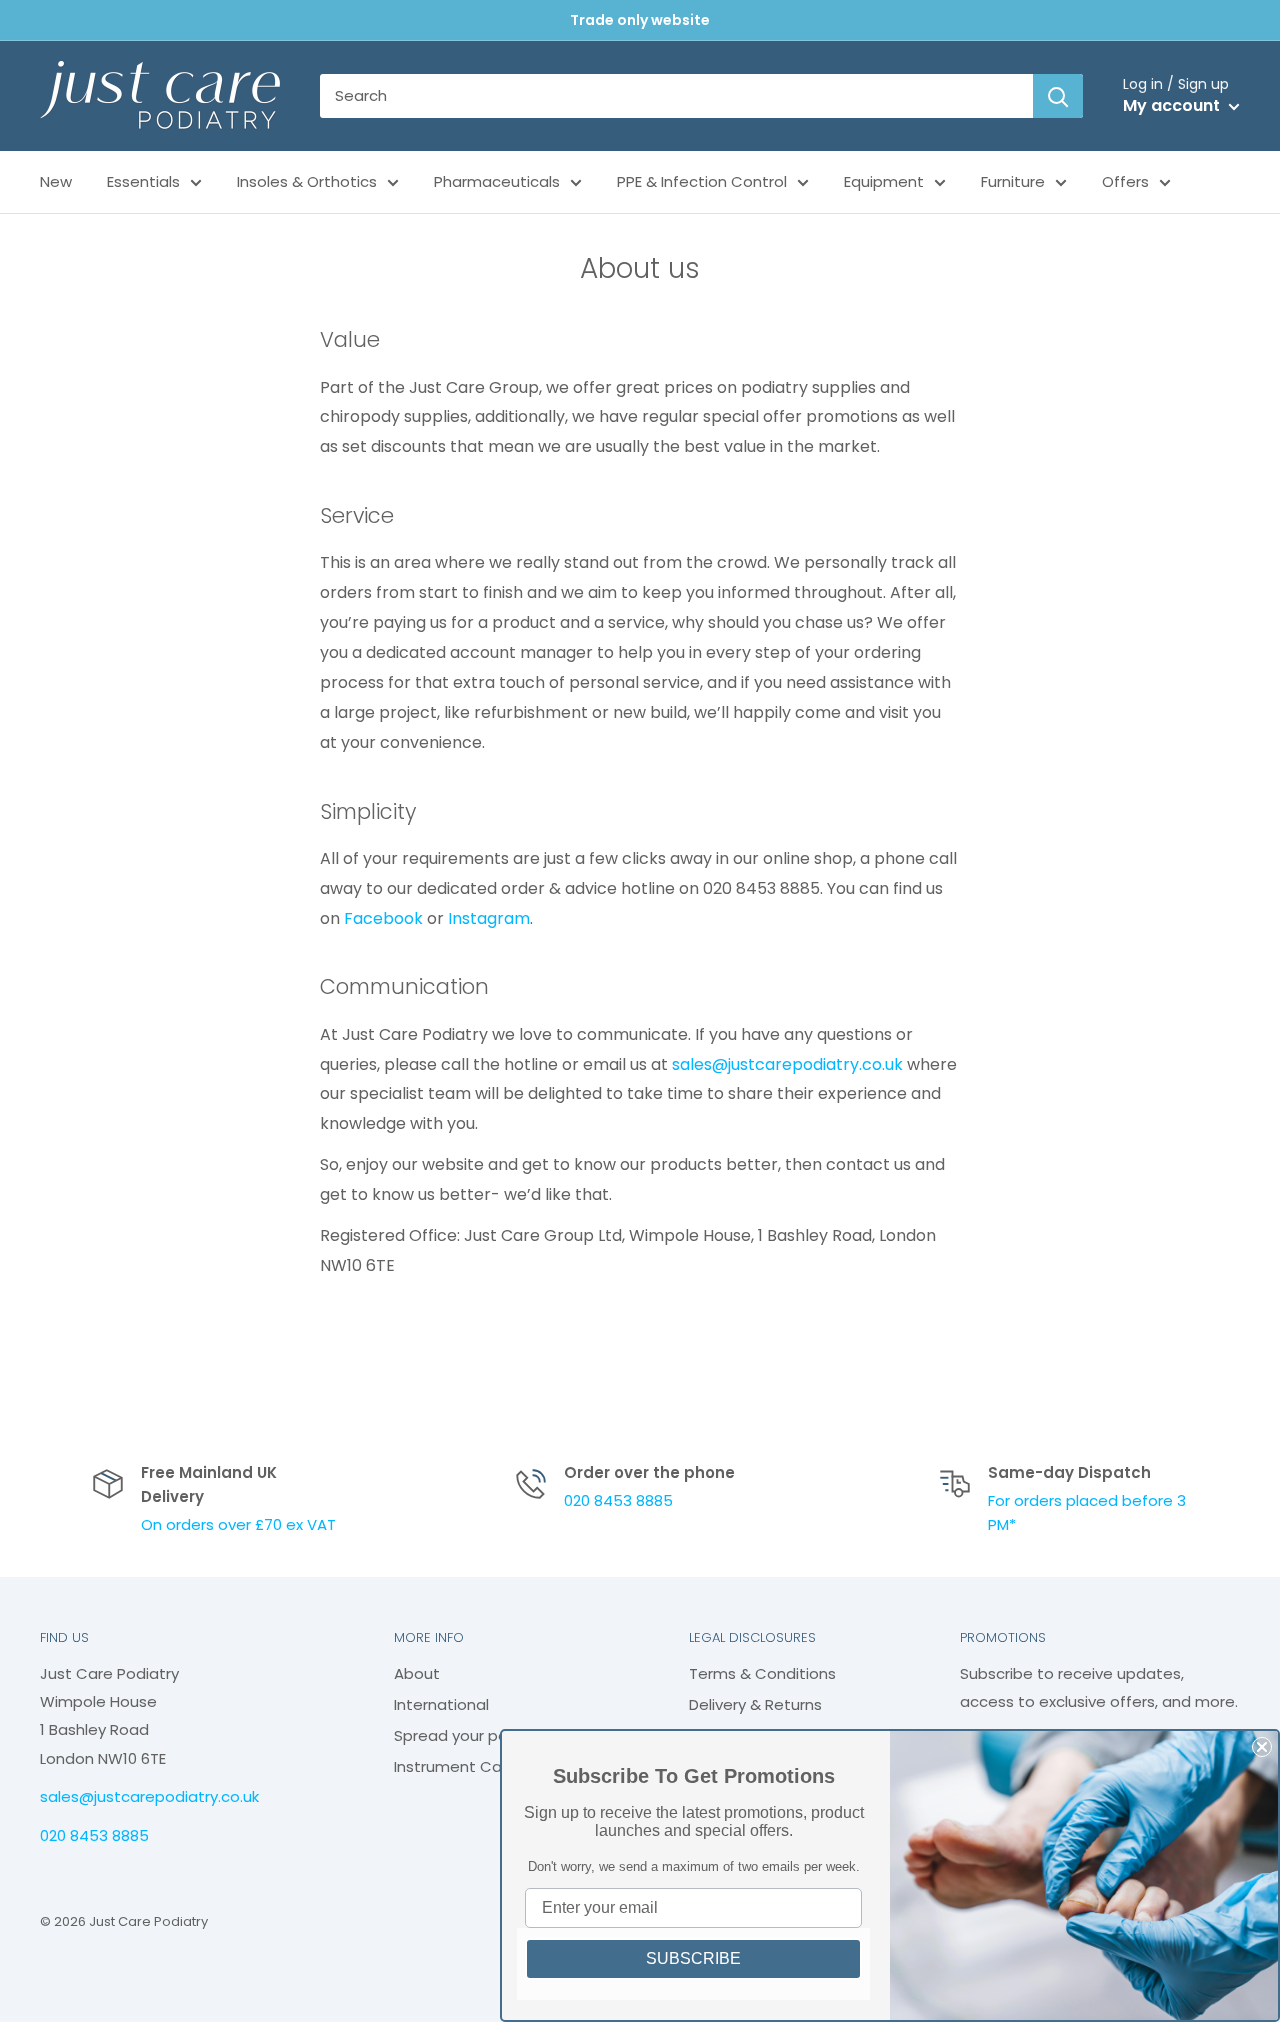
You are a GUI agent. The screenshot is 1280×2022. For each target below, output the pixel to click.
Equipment (884, 181)
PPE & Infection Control (702, 181)
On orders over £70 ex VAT (238, 1524)
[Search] (1058, 96)
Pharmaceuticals (497, 181)
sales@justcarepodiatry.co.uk (787, 1064)
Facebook (383, 918)
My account (1173, 105)
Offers (1125, 181)
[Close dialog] (1262, 1747)
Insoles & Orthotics (307, 181)
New (56, 181)
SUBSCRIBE (693, 1958)
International (441, 1704)
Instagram (489, 918)
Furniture (1013, 181)
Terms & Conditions (762, 1673)
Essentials (143, 181)
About (417, 1673)
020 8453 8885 (618, 1500)
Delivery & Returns (755, 1704)
